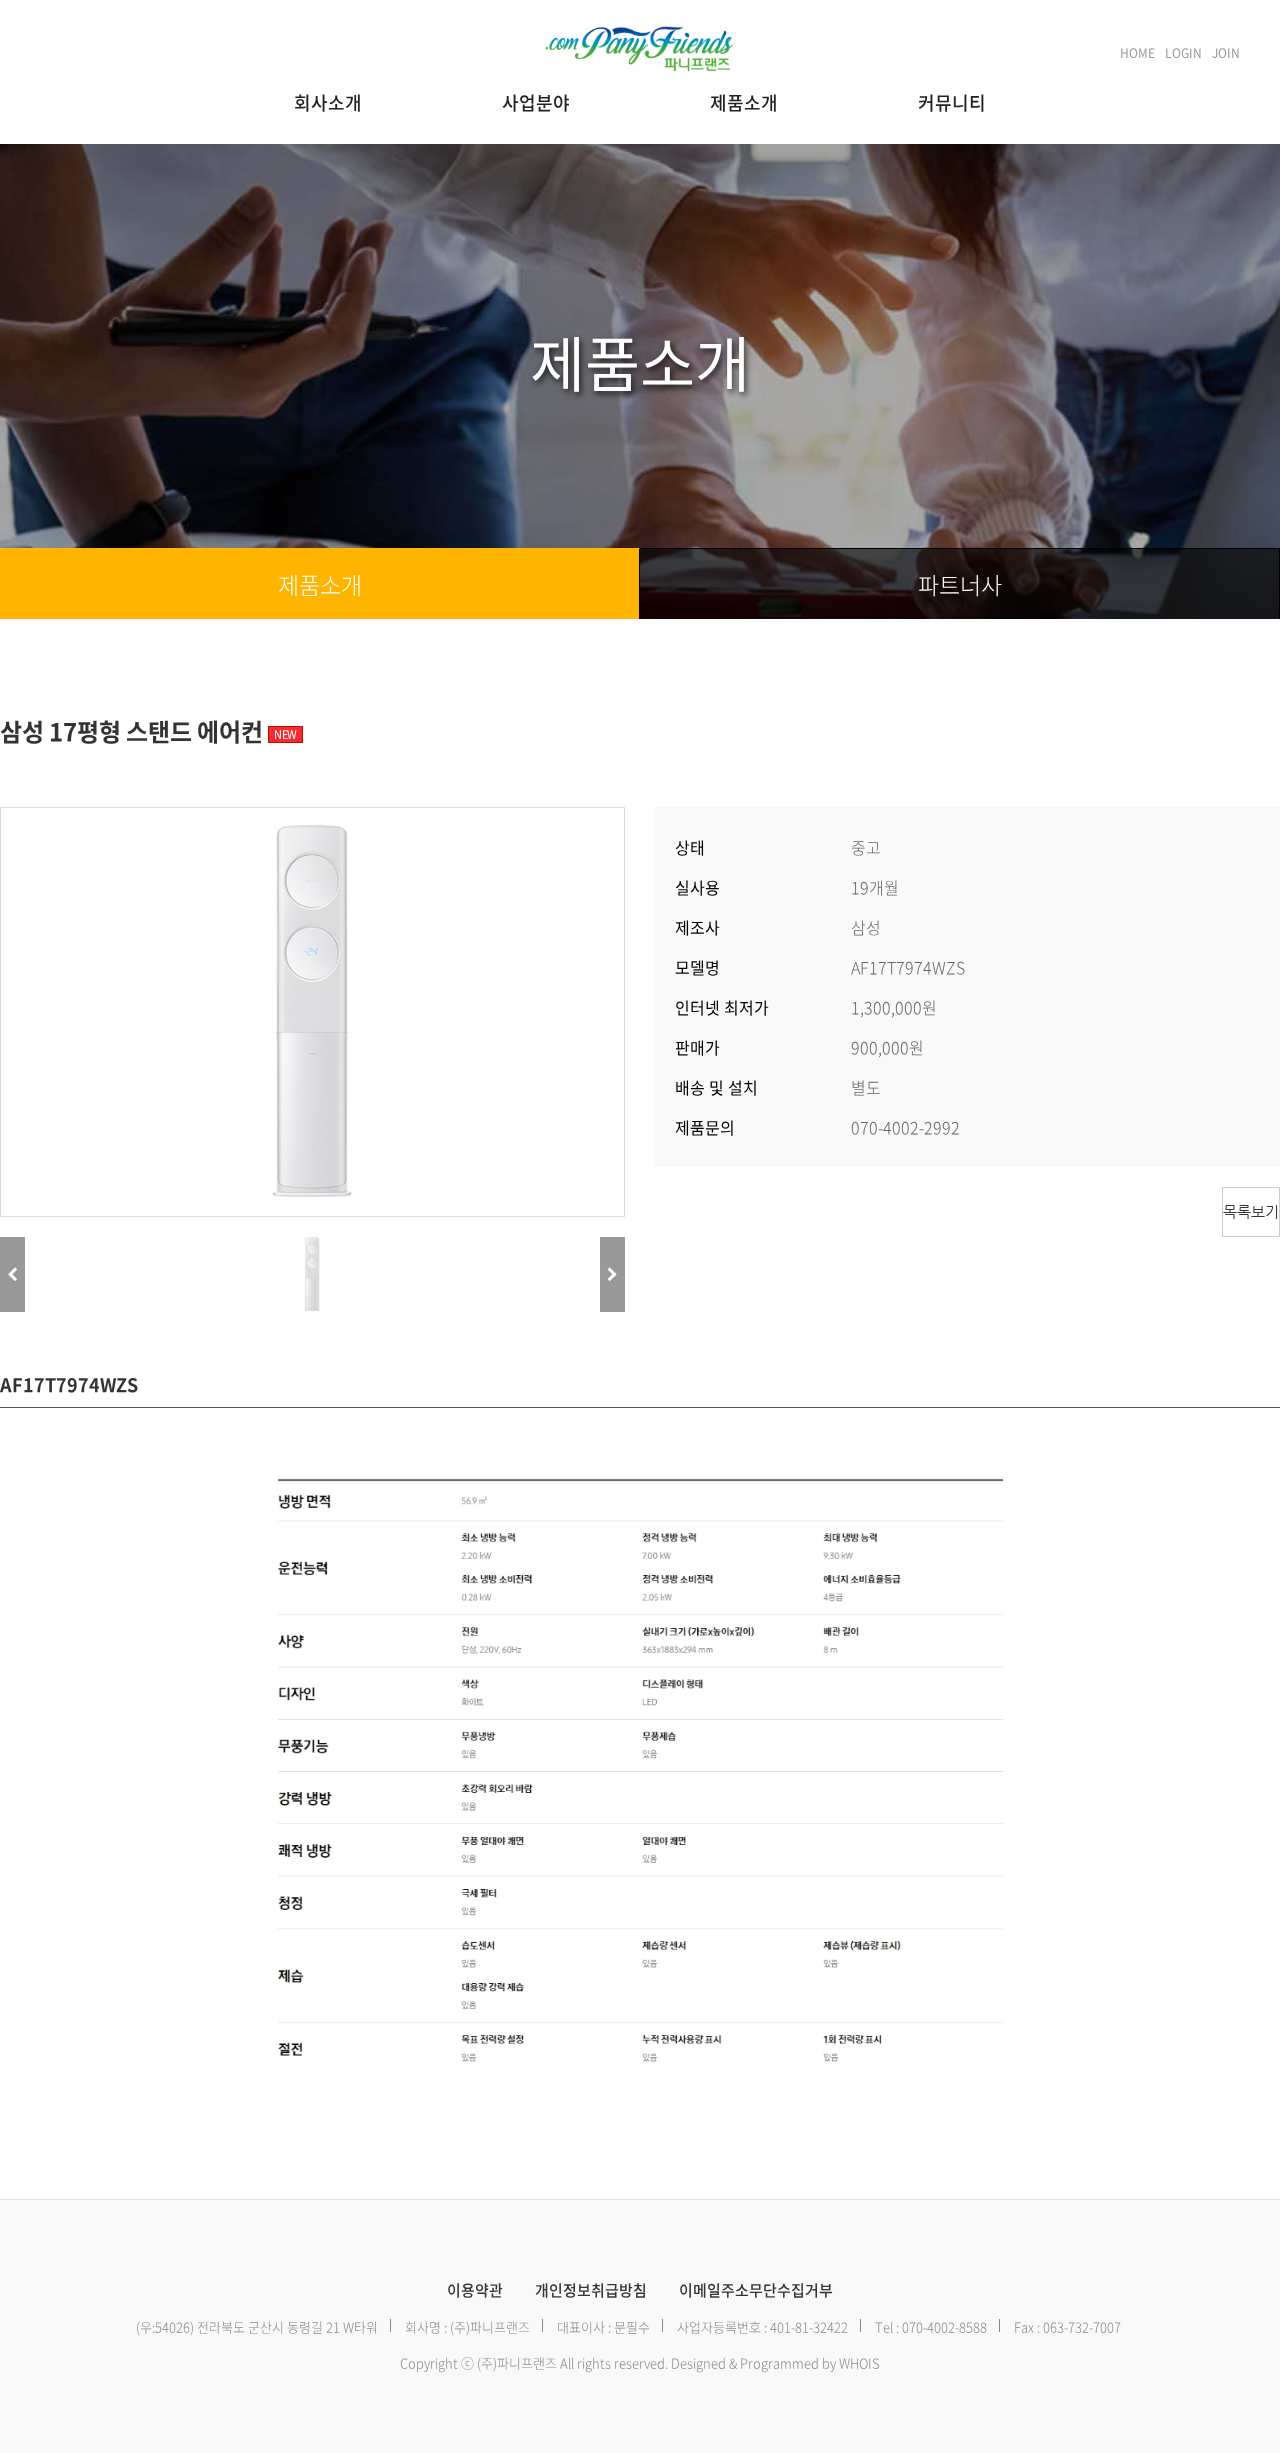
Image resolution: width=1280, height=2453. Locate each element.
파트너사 (960, 584)
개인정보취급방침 (591, 2290)
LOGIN (1183, 53)
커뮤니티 (952, 102)
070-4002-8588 (944, 2326)
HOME (1137, 53)
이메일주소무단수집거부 (756, 2290)
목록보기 (1251, 1211)
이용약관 (475, 2290)
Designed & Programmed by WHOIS (775, 2362)
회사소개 (328, 102)
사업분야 (536, 102)
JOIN (1226, 53)
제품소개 (744, 102)
